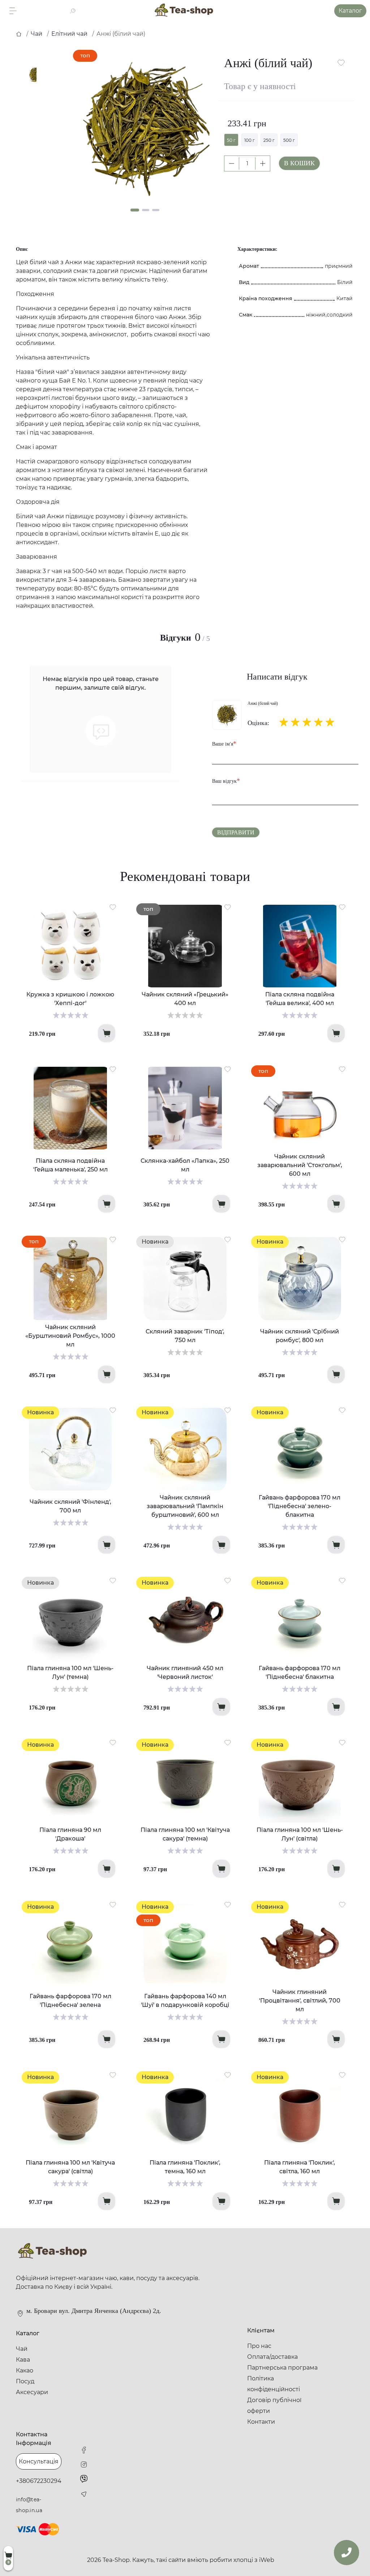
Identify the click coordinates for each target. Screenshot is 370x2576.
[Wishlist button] (341, 63)
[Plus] (263, 163)
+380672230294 (39, 2481)
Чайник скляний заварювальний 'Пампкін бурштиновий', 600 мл (185, 1506)
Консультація (39, 2461)
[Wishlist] (113, 907)
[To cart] (107, 1033)
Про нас (259, 2346)
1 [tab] (135, 210)
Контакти (261, 2422)
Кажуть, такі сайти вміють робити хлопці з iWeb (203, 2560)
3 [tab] (156, 210)
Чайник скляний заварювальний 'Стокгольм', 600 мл (300, 1165)
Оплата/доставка (272, 2357)
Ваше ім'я (224, 743)
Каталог (350, 11)
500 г (289, 140)
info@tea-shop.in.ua (29, 2505)
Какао (25, 2370)
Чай (36, 34)
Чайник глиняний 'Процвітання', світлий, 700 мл (300, 2001)
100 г (249, 140)
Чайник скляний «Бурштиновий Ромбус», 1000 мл (70, 1336)
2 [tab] (146, 210)
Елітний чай (69, 34)
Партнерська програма (282, 2368)
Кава (23, 2360)
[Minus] (232, 163)
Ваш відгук (226, 781)
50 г (231, 140)
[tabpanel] (146, 129)
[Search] (73, 11)
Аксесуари (32, 2392)
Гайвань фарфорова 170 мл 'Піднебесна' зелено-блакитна (300, 1506)
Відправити (236, 832)
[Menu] (13, 11)
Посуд (25, 2381)
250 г (269, 140)
